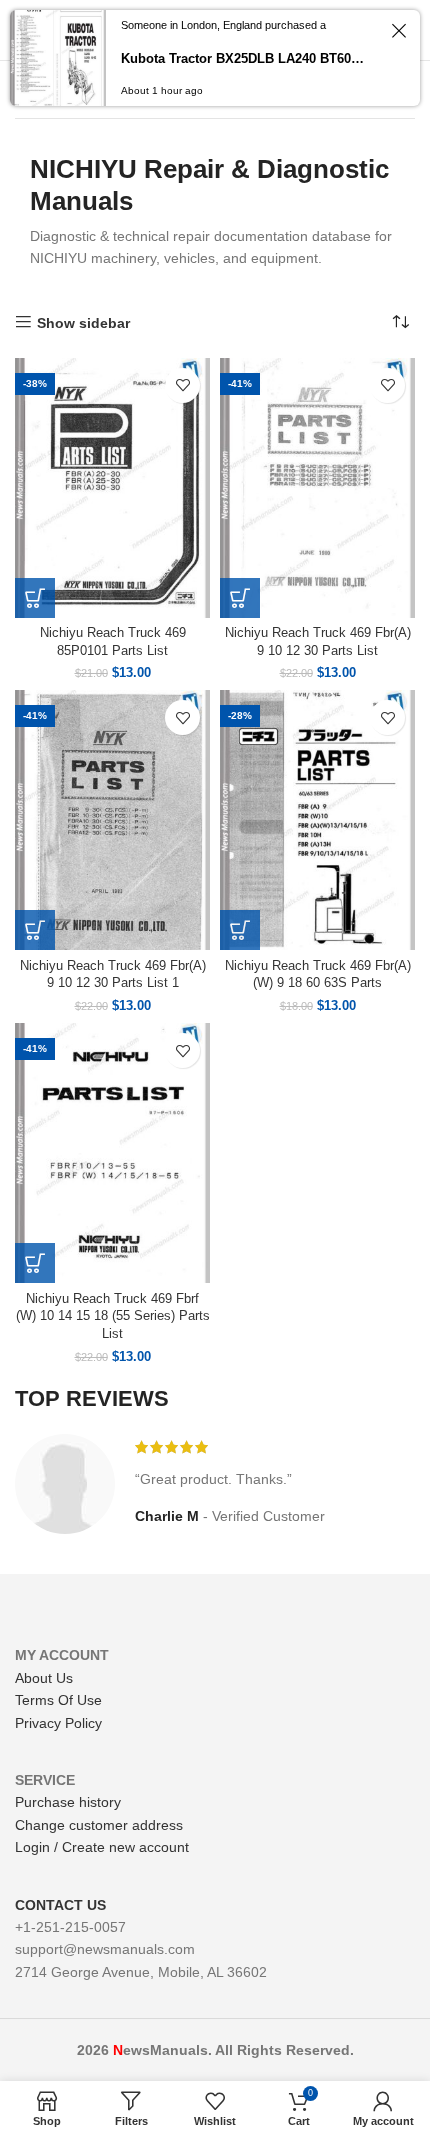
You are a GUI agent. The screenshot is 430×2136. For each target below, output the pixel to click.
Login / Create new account (102, 1847)
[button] (35, 598)
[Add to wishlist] (182, 385)
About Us (44, 1678)
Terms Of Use (58, 1700)
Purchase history (68, 1802)
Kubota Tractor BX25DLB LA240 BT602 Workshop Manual (245, 58)
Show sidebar (83, 323)
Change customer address (99, 1825)
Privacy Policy (58, 1723)
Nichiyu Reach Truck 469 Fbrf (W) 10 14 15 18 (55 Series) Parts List (113, 1316)
